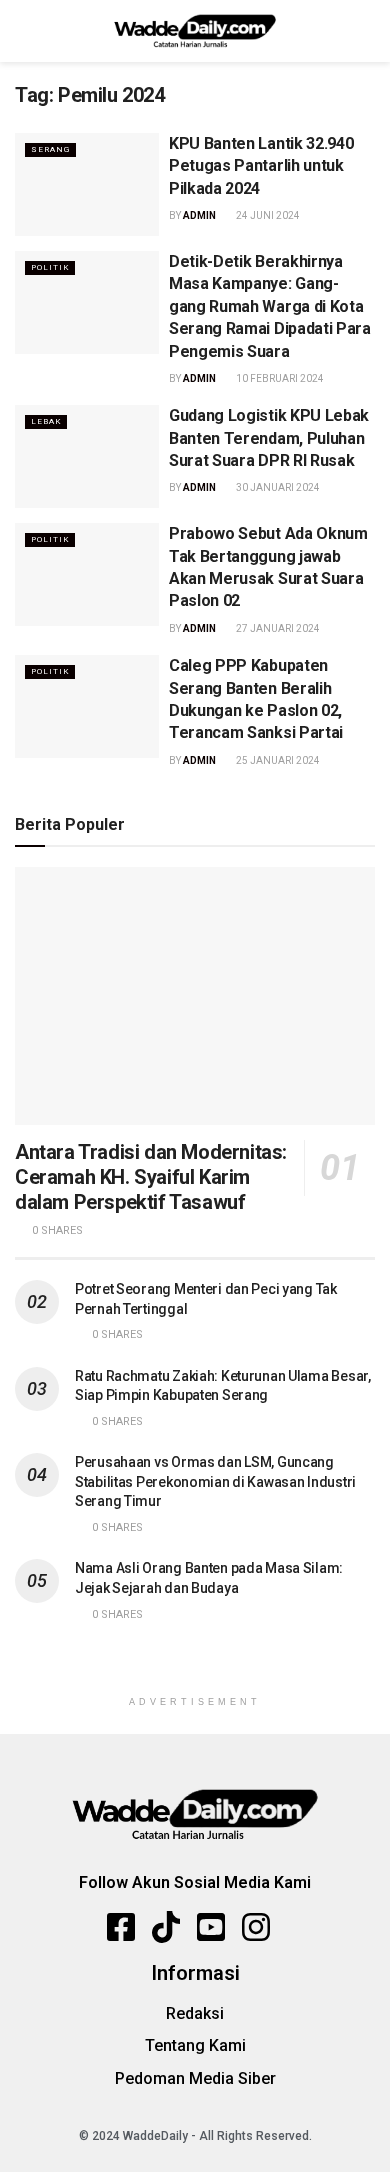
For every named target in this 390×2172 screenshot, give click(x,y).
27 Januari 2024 (277, 628)
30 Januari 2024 (277, 487)
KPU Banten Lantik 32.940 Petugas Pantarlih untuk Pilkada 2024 (261, 166)
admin (199, 215)
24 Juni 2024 (267, 215)
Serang (50, 149)
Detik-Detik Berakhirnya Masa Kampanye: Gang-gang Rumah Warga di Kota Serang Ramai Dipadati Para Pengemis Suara (270, 306)
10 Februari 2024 (279, 378)
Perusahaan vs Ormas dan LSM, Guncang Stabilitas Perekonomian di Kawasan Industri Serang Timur (215, 1481)
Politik (50, 267)
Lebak (46, 421)
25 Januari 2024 (277, 760)
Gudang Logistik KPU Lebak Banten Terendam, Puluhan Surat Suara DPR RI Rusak (269, 438)
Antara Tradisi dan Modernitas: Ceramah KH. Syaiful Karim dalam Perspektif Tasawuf (151, 1177)
